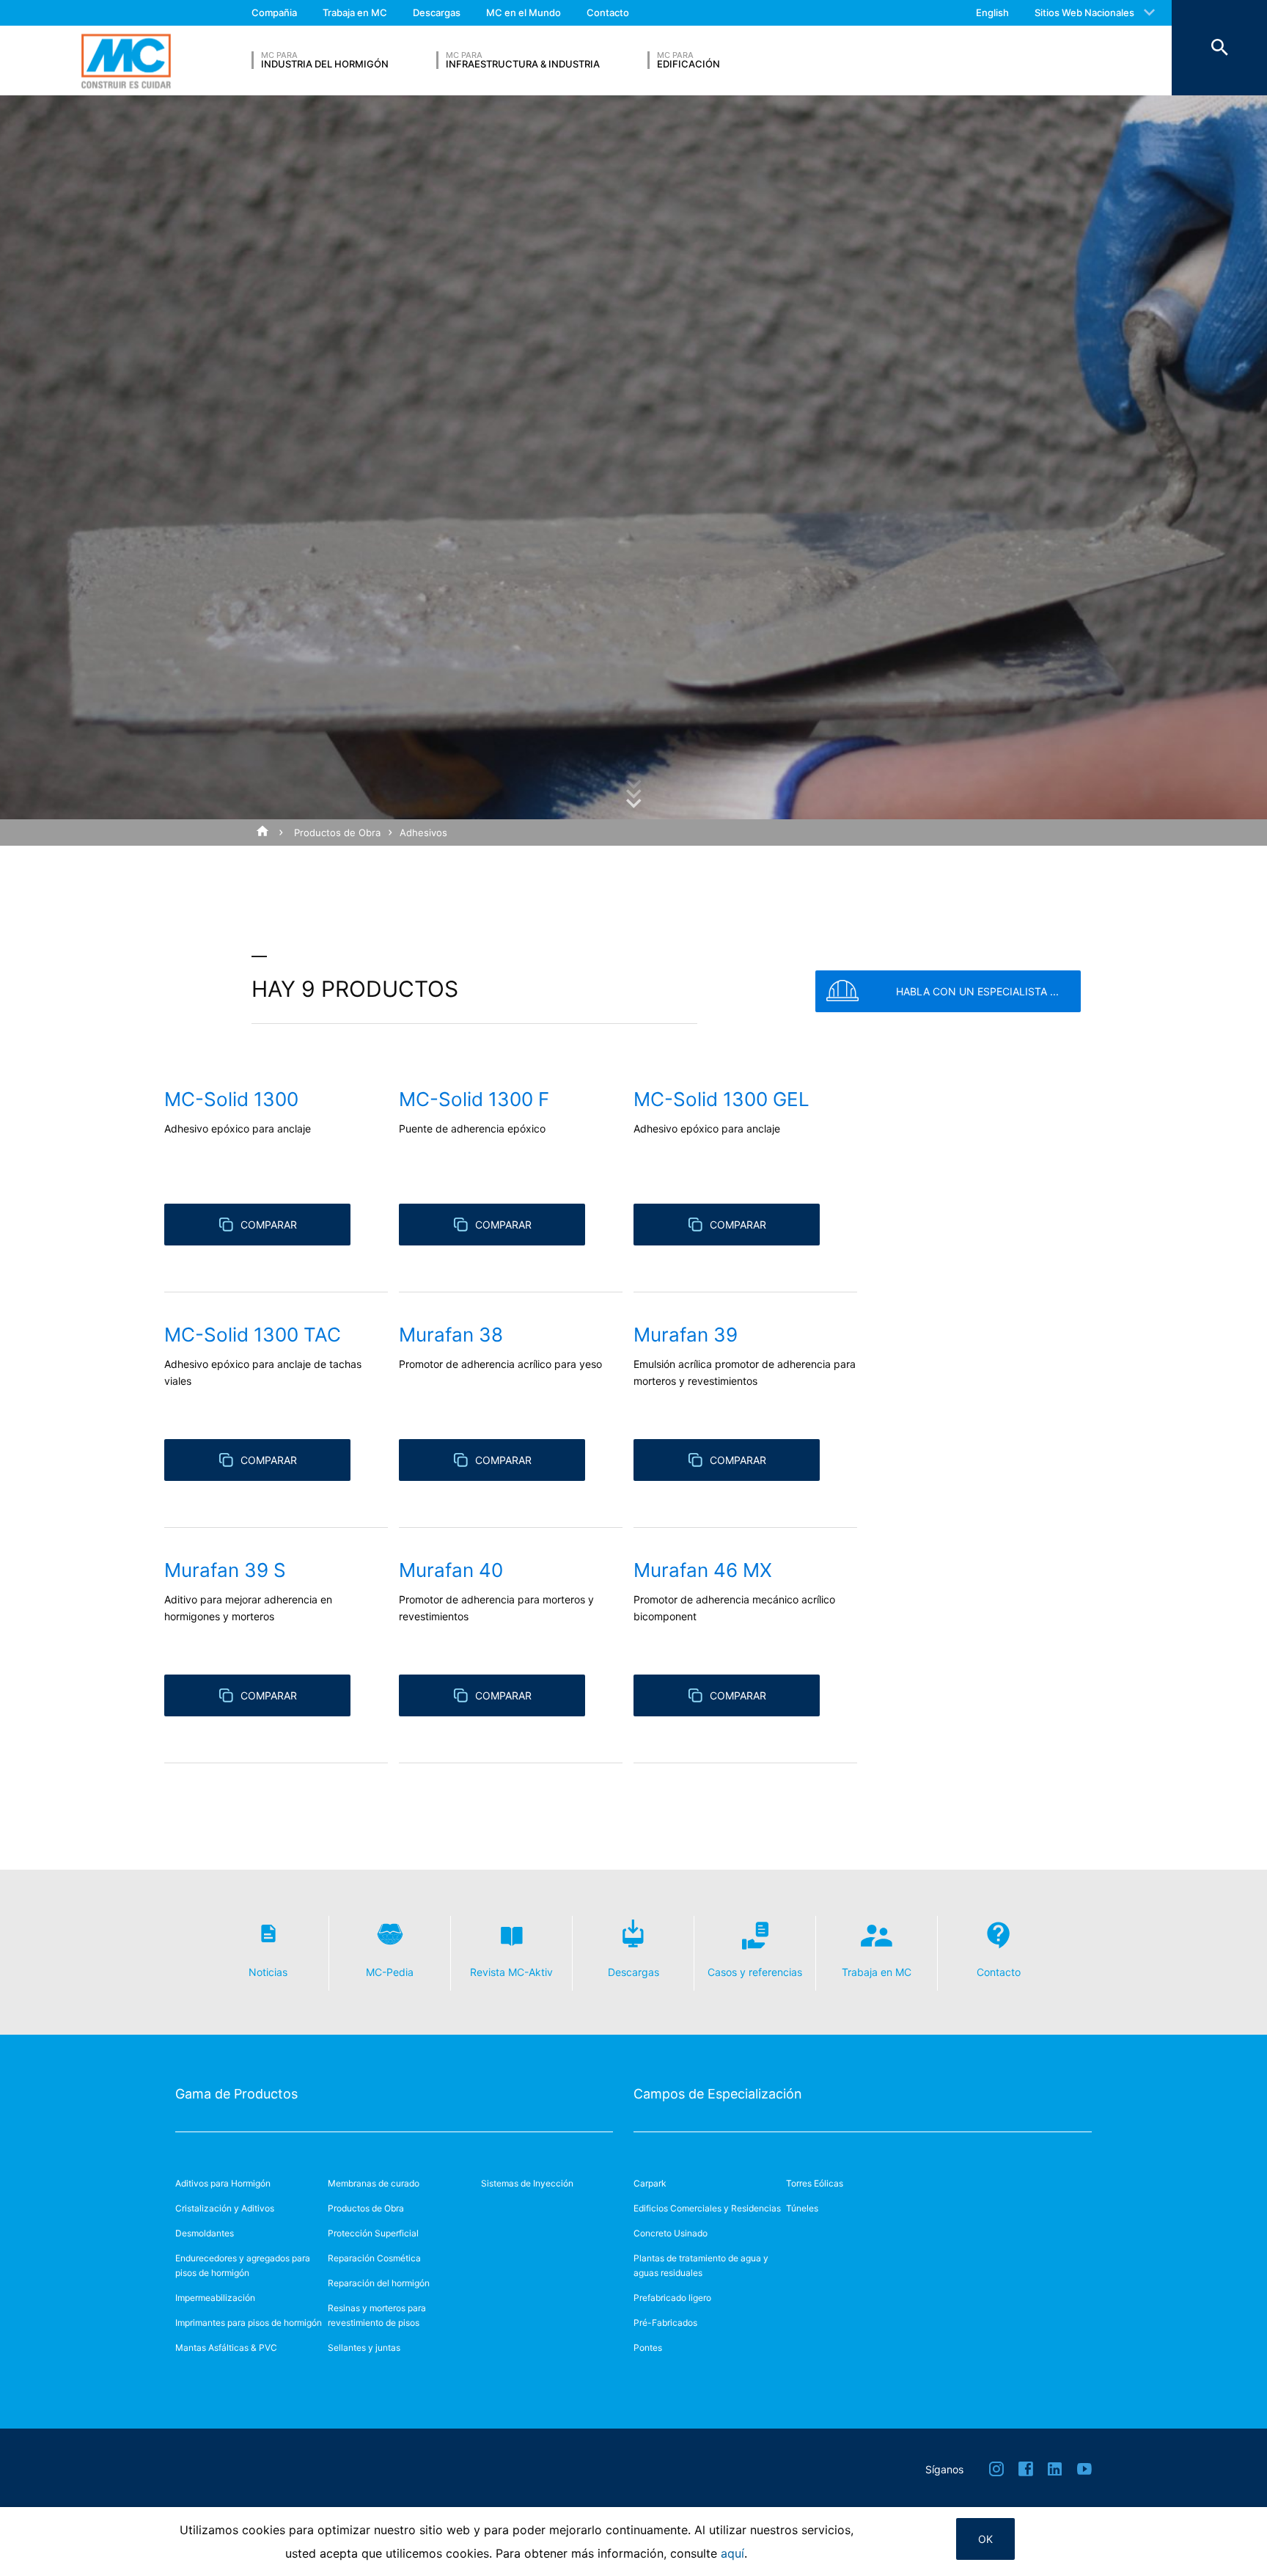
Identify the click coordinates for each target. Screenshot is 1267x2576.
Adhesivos (423, 833)
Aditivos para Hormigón (223, 2183)
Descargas (437, 12)
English (992, 12)
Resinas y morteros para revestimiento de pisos (377, 2315)
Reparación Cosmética (374, 2258)
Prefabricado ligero (672, 2298)
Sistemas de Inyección (527, 2183)
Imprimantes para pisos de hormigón (249, 2323)
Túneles (802, 2208)
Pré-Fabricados (665, 2323)
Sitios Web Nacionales (1084, 12)
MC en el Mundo (524, 12)
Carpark (650, 2183)
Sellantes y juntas (364, 2348)
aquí (732, 2553)
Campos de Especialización (718, 2094)
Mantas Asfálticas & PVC (226, 2348)
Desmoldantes (205, 2233)
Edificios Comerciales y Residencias (707, 2208)
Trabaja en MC (355, 12)
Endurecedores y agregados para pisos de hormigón (243, 2265)
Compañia (274, 12)
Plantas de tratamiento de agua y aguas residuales (701, 2265)
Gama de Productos (236, 2094)
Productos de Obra (337, 833)
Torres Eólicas (815, 2183)
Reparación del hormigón (379, 2283)
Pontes (648, 2348)
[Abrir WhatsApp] (1230, 2539)
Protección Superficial (373, 2233)
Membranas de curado (374, 2183)
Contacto (608, 12)
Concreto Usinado (671, 2233)
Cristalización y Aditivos (225, 2208)
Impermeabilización (215, 2298)
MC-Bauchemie (126, 61)
